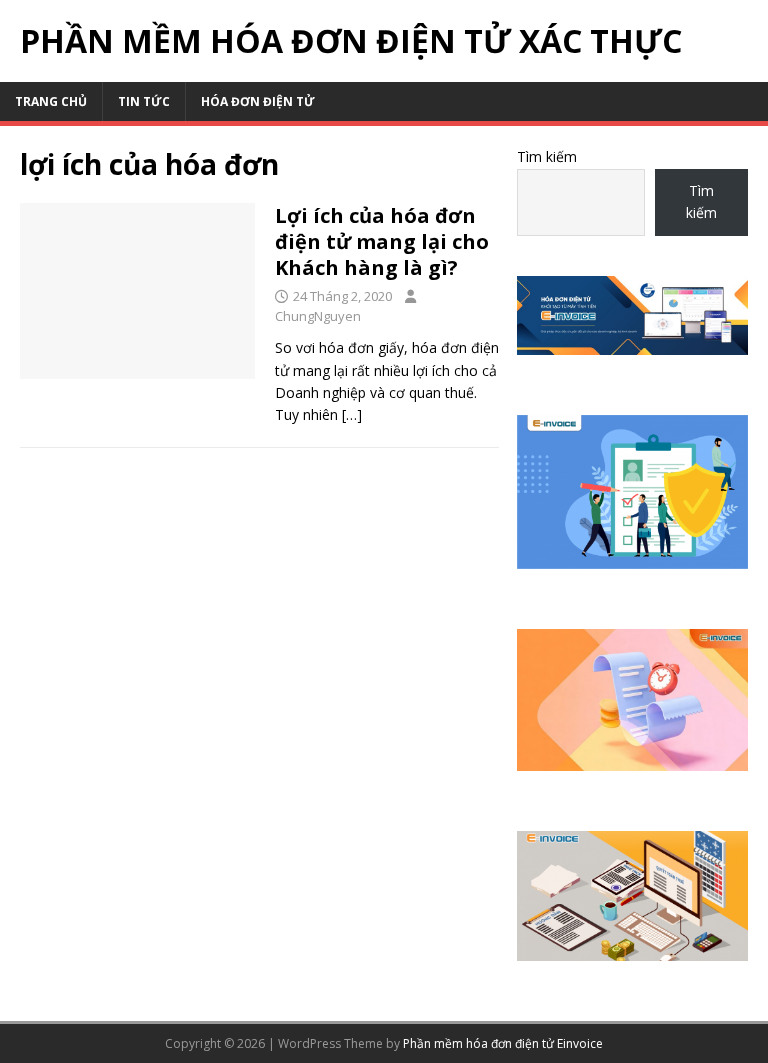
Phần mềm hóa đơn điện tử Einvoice (503, 1043)
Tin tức (144, 101)
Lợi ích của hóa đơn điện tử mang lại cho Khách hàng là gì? (382, 241)
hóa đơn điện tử (258, 101)
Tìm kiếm (547, 156)
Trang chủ (51, 101)
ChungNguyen (318, 316)
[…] (352, 414)
